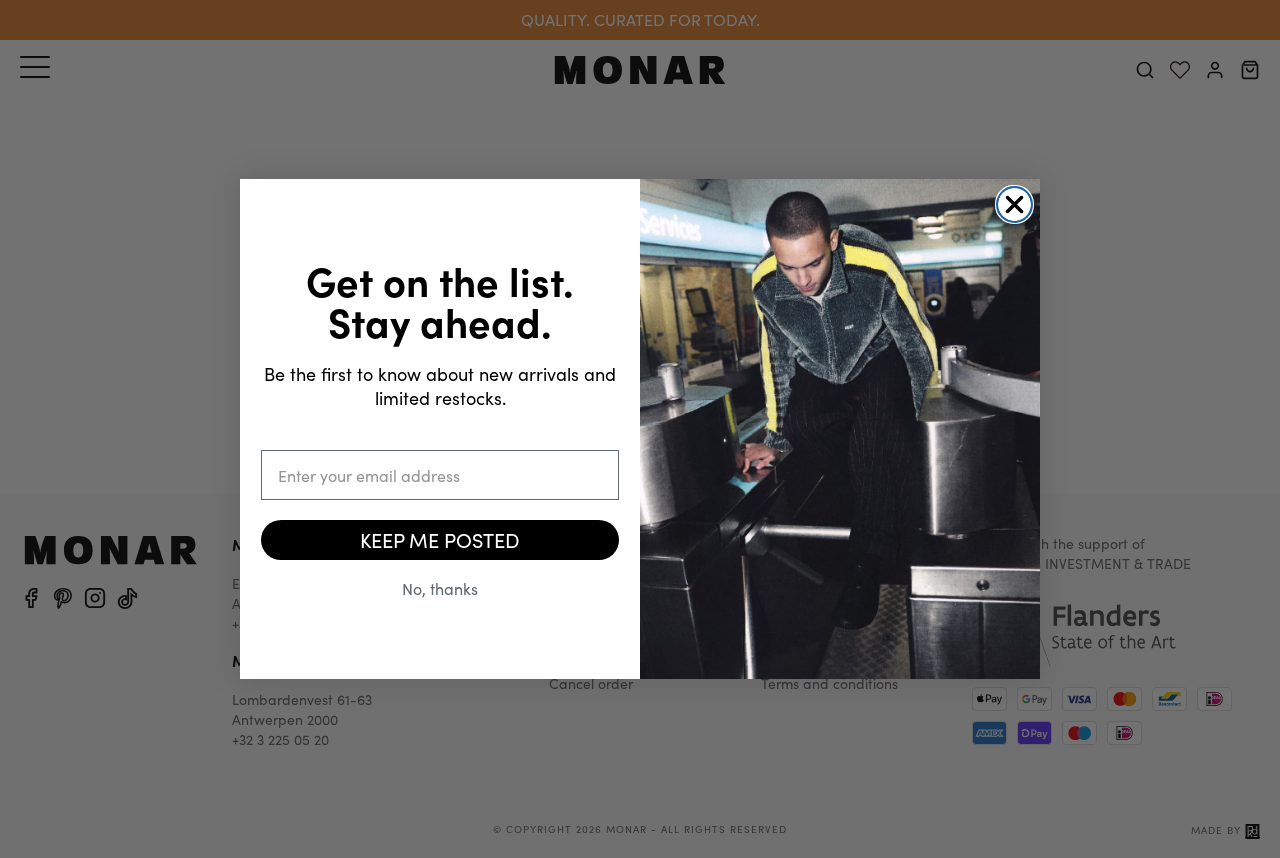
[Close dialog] (1014, 204)
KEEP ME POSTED (440, 539)
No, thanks (440, 588)
